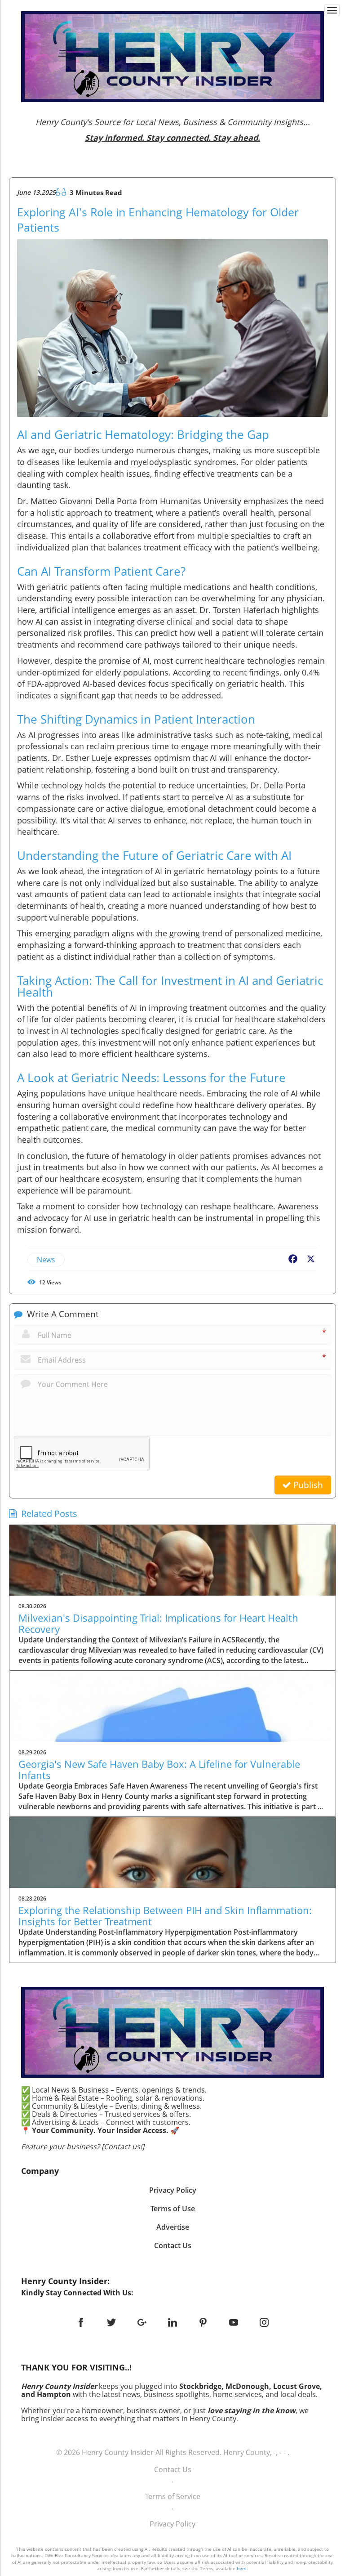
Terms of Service (173, 2496)
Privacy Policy (172, 2524)
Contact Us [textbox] (173, 2245)
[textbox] (173, 130)
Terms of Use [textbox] (173, 2209)
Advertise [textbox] (173, 2227)
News (46, 1260)
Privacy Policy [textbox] (173, 2190)
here (242, 2568)
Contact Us (173, 2469)
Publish (307, 1485)
